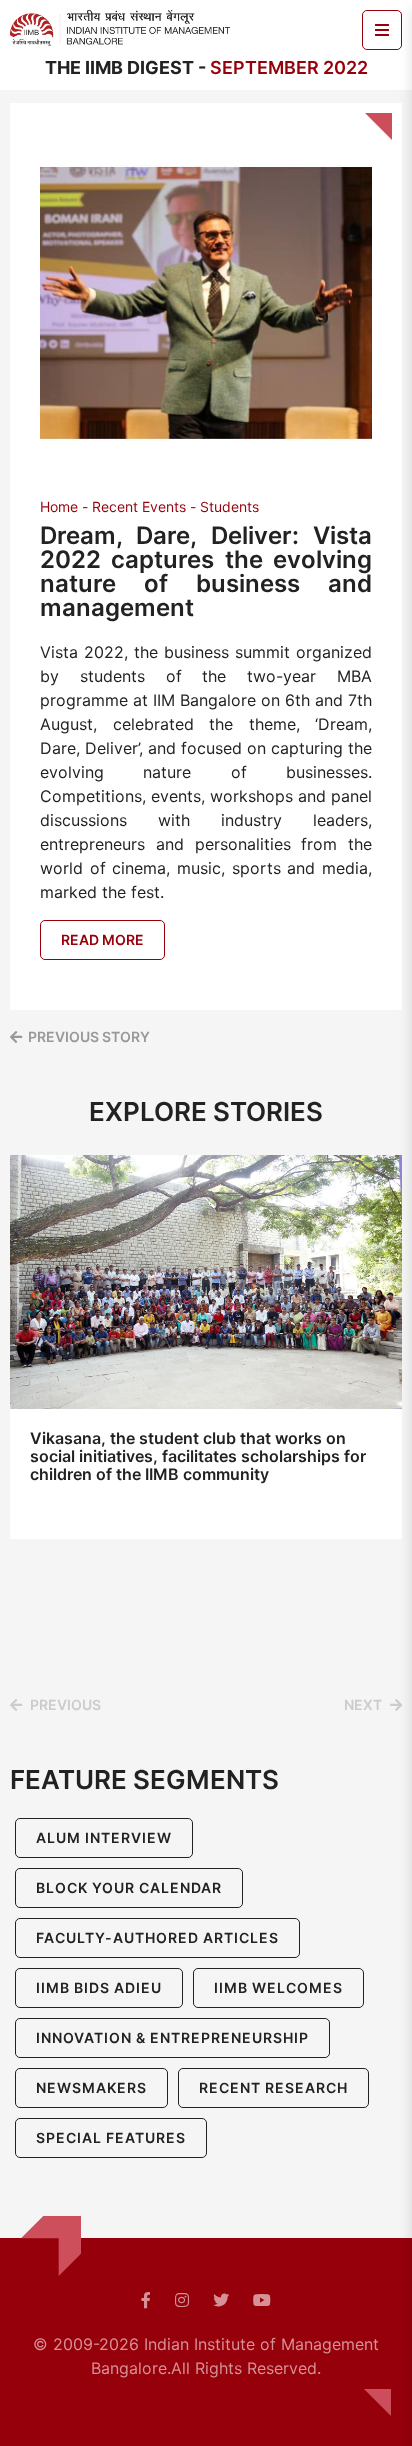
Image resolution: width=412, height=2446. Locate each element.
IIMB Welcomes (278, 1987)
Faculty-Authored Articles (157, 1937)
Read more (102, 939)
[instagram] (182, 2300)
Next (363, 1704)
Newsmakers (91, 2087)
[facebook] (146, 2300)
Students (229, 506)
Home (59, 506)
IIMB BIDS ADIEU (99, 1987)
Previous (65, 1704)
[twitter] (221, 2300)
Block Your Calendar (129, 1887)
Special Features (111, 2137)
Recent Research (273, 2087)
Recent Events (139, 506)
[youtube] (262, 2300)
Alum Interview (104, 1837)
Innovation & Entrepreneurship (172, 2037)
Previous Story (89, 1036)
